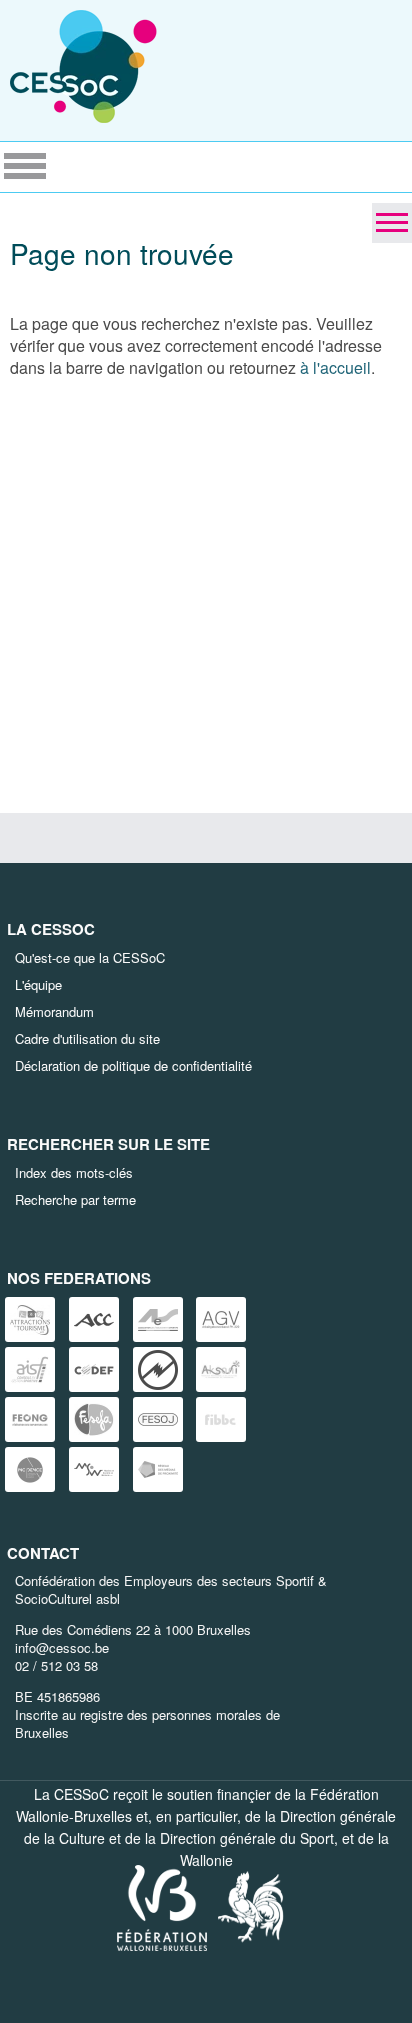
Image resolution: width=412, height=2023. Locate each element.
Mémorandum (54, 1011)
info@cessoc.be (62, 1647)
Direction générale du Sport (247, 1838)
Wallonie (206, 1860)
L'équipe (38, 984)
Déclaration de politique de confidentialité (133, 1065)
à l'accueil (335, 367)
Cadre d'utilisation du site (87, 1038)
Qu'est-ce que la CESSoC (90, 957)
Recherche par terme (75, 1199)
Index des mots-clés (74, 1172)
